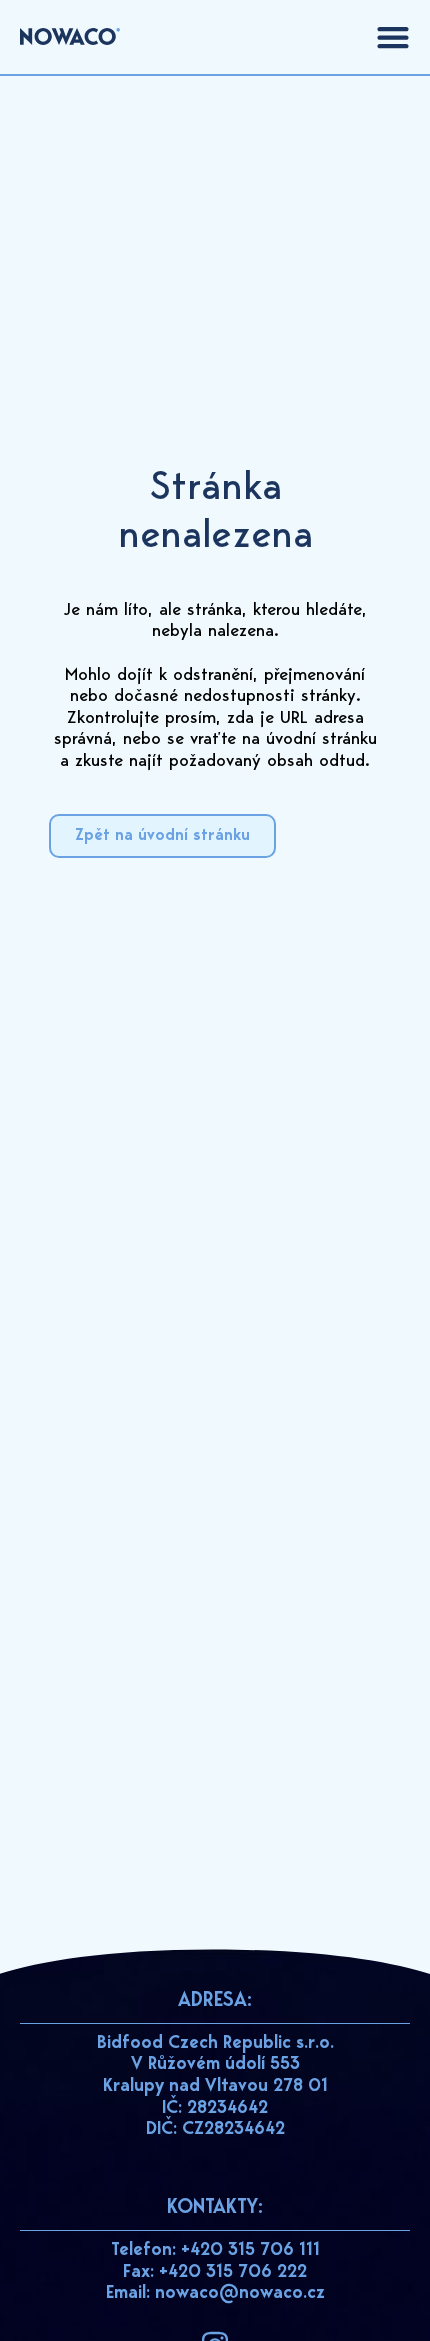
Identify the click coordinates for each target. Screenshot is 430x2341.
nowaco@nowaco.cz (240, 2294)
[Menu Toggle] (393, 37)
